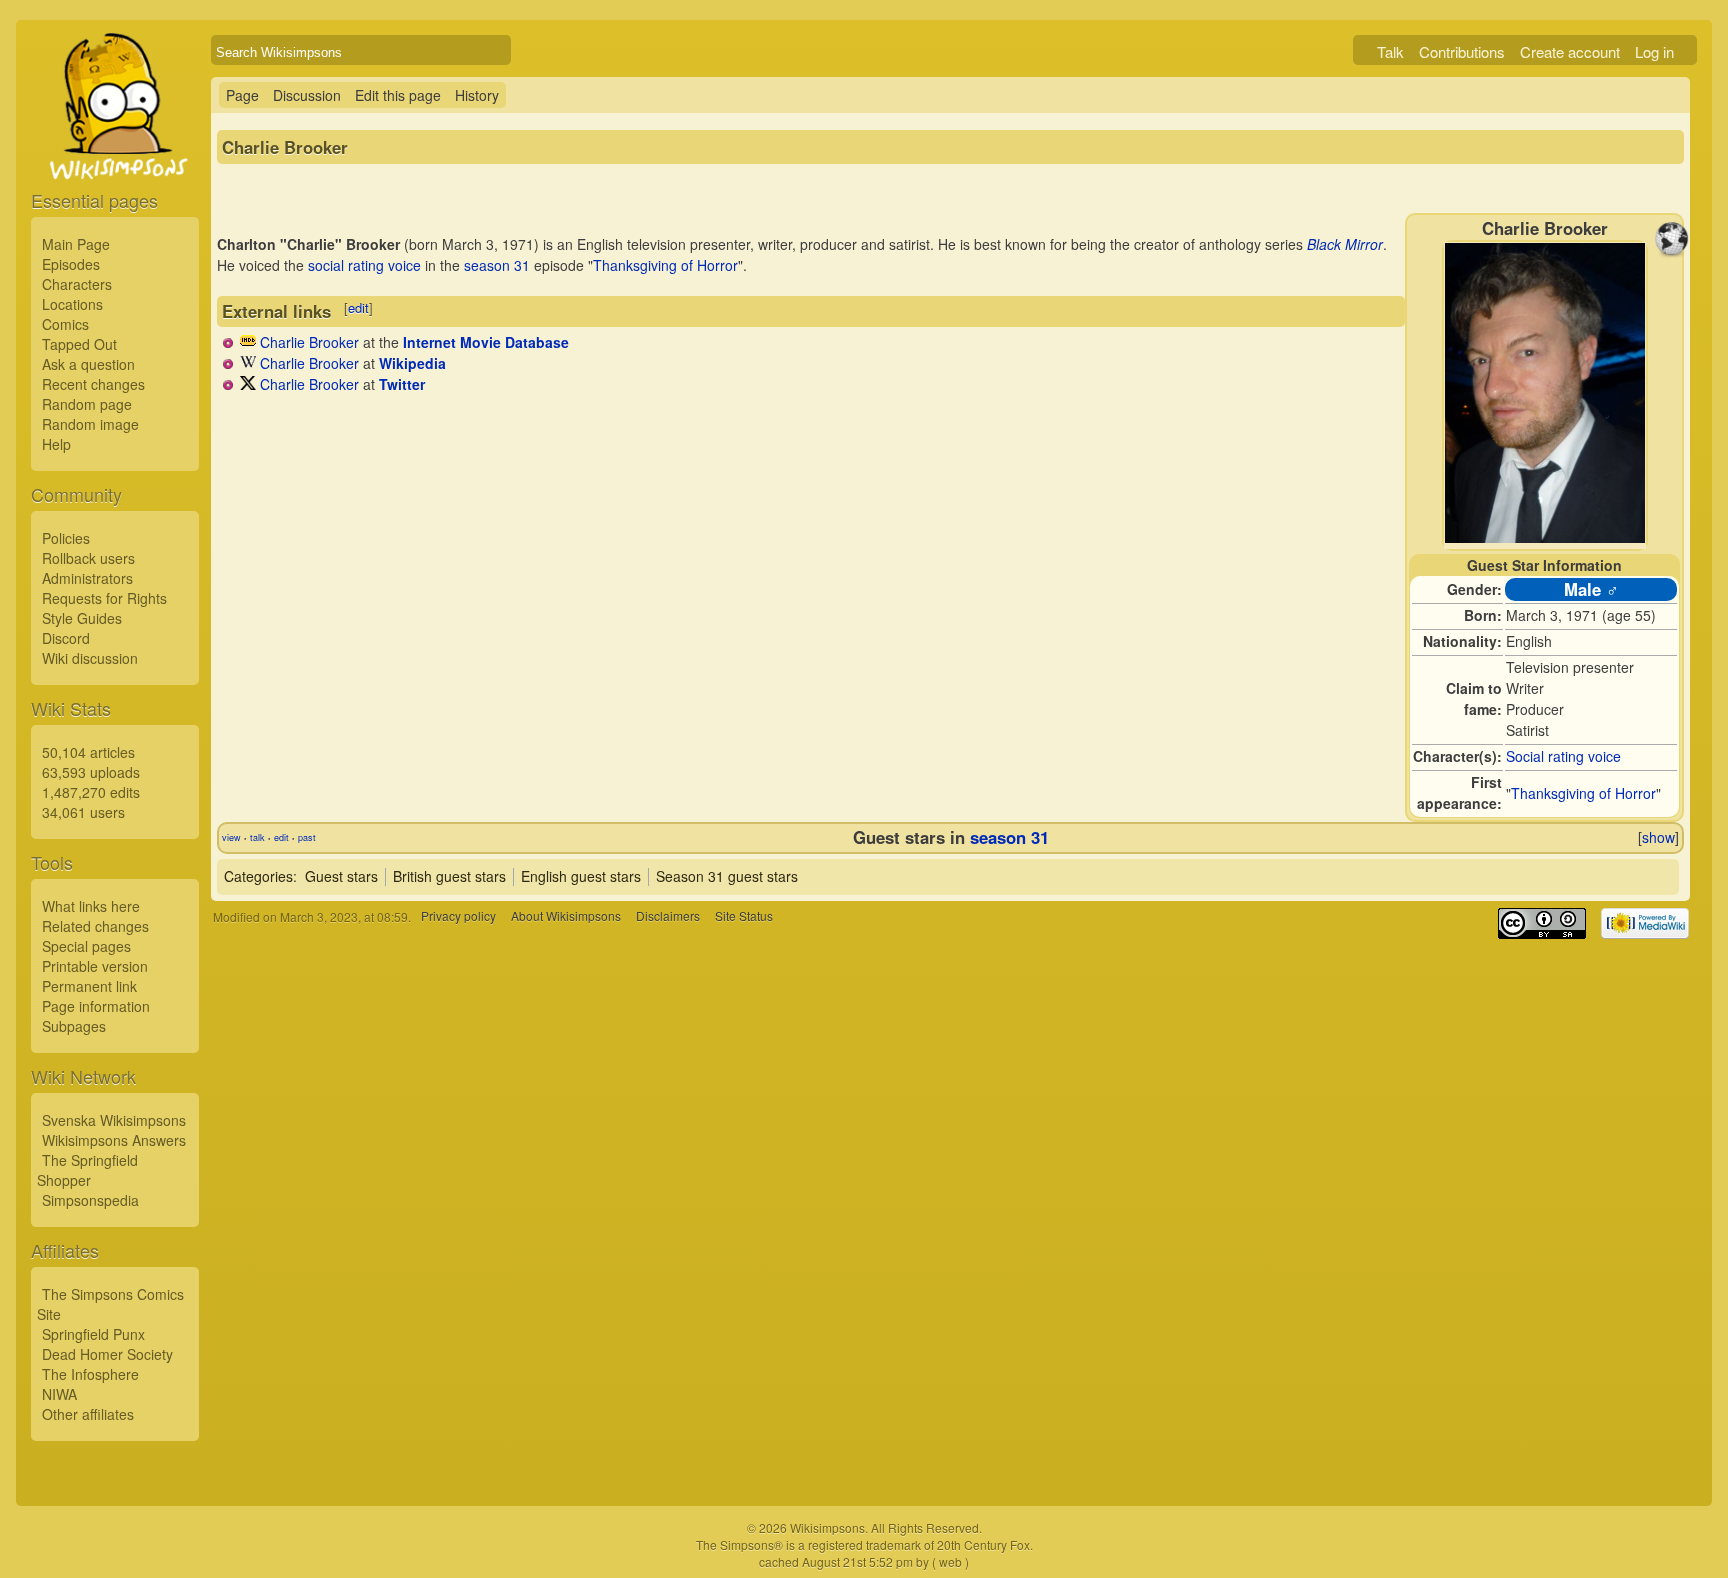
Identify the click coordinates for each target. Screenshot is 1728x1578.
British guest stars (449, 876)
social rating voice (364, 265)
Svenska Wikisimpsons (114, 1120)
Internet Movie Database (486, 342)
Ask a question (88, 364)
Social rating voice (1563, 756)
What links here (91, 906)
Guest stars (341, 876)
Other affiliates (88, 1414)
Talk (1390, 51)
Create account (1570, 51)
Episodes (71, 264)
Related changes (95, 926)
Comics (65, 324)
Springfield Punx (93, 1334)
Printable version (95, 966)
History (477, 95)
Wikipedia (412, 363)
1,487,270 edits (91, 792)
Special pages (86, 946)
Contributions (1462, 51)
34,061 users (83, 812)
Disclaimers (668, 916)
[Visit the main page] (115, 152)
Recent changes (93, 384)
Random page (87, 404)
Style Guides (82, 618)
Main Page (76, 244)
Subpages (74, 1026)
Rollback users (88, 558)
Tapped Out (79, 344)
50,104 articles (88, 752)
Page (242, 95)
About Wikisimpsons (566, 916)
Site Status (744, 916)
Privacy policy (458, 916)
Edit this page (398, 95)
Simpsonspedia (90, 1200)
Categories (258, 876)
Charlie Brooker (309, 342)
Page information (96, 1006)
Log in (1654, 51)
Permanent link (89, 986)
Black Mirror (1345, 244)
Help (56, 444)
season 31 (497, 265)
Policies (66, 538)
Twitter (402, 384)
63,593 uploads (91, 772)
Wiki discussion (90, 658)
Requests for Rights (104, 598)
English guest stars (581, 876)
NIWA (59, 1394)
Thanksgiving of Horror (1583, 793)
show (1658, 837)
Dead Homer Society (107, 1354)
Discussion (307, 95)
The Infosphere (90, 1374)
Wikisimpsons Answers (114, 1140)
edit (358, 307)
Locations (72, 304)
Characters (77, 284)
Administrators (87, 578)
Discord (66, 638)
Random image (90, 424)
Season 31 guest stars (727, 876)
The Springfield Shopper (87, 1170)
